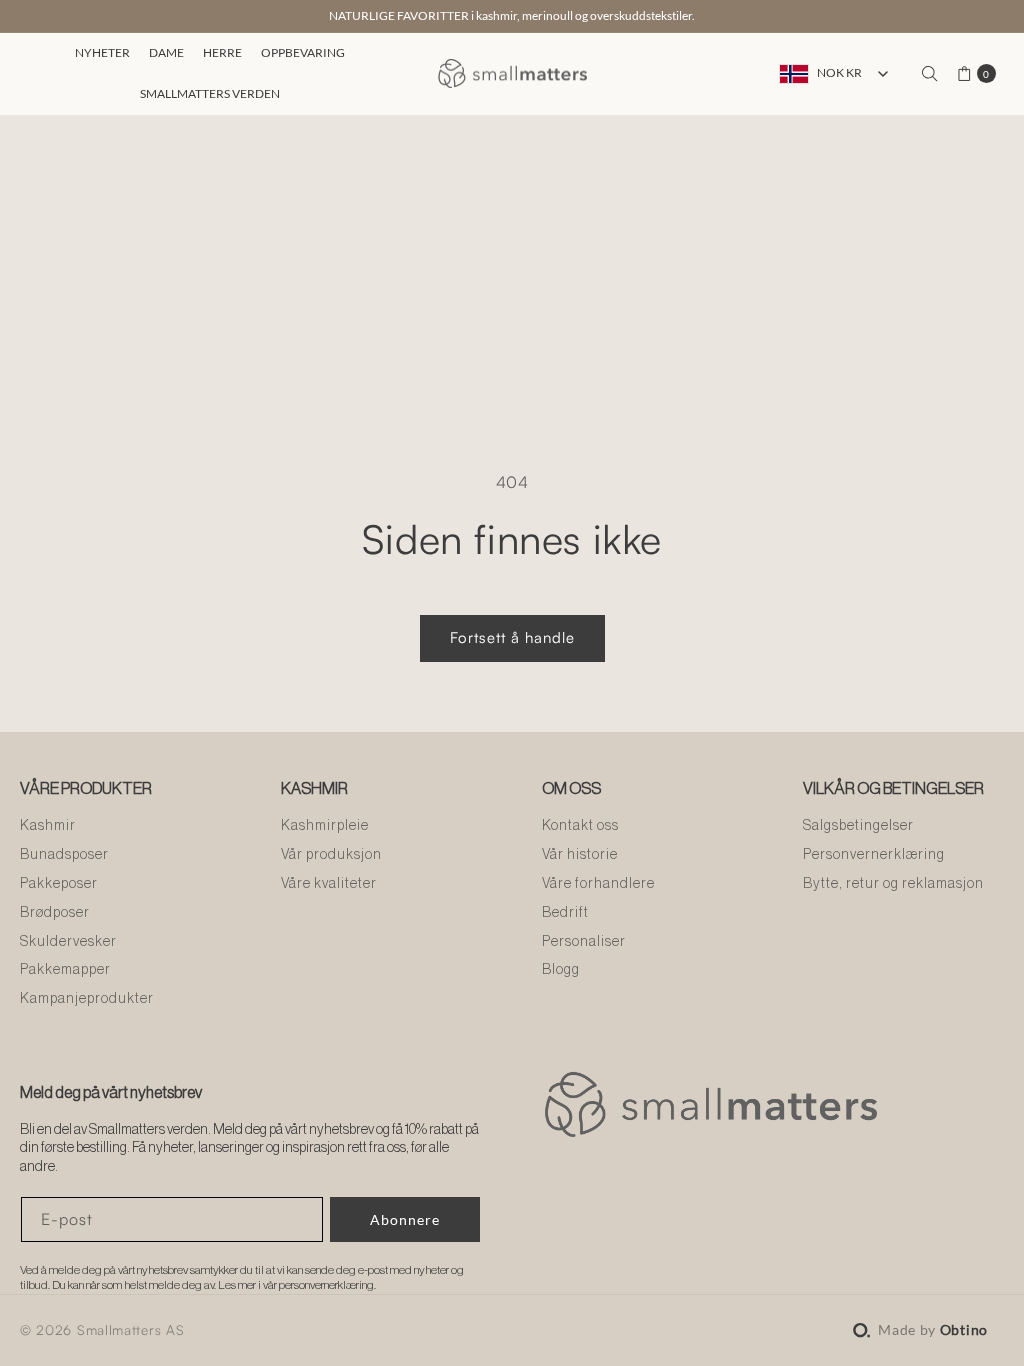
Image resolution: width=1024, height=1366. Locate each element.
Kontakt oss (580, 826)
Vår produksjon (331, 855)
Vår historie (580, 855)
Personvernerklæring (874, 855)
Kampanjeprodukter (87, 999)
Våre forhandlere (598, 884)
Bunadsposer (64, 855)
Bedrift (565, 913)
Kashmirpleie (325, 826)
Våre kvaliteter (329, 884)
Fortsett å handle (512, 637)
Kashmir (48, 826)
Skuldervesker (68, 942)
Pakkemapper (65, 970)
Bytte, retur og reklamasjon (893, 884)
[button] (100, 53)
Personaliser (584, 942)
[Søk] (930, 74)
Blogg (561, 970)
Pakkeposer (59, 884)
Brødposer (55, 913)
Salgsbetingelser (858, 826)
